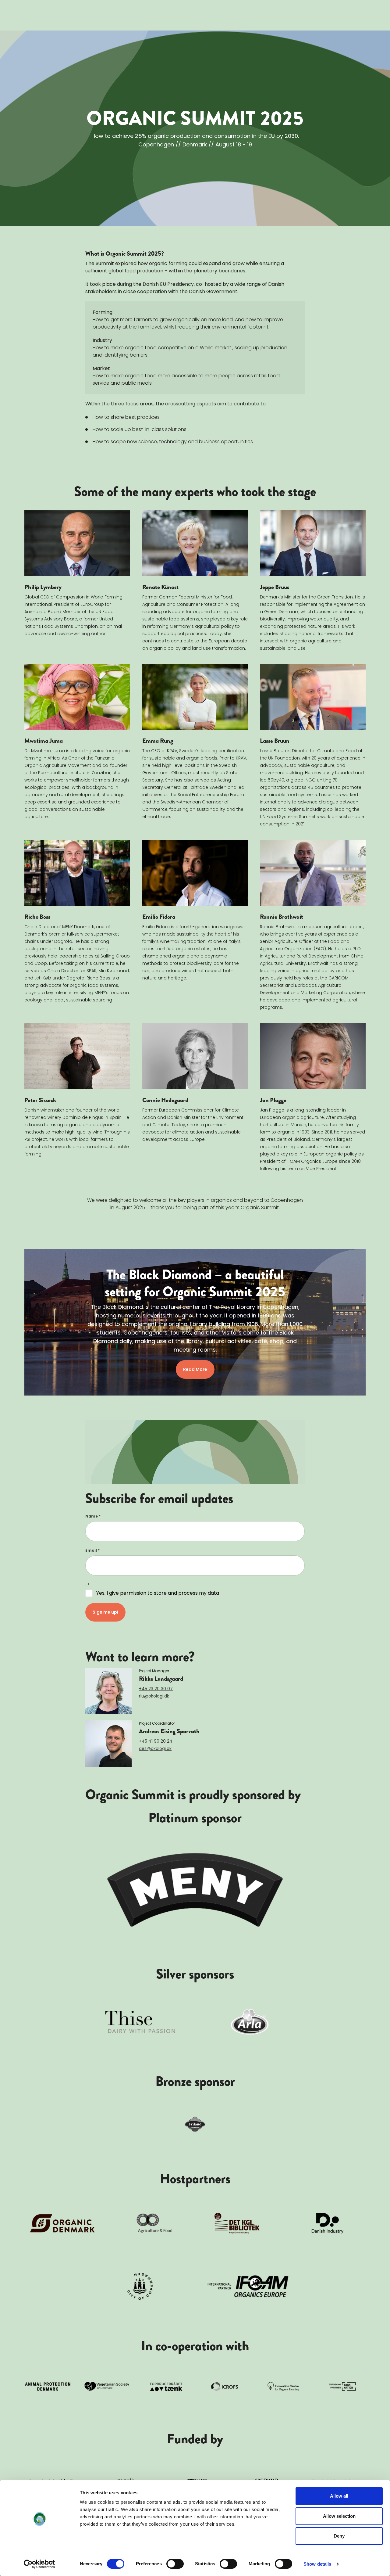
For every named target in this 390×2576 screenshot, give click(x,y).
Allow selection (339, 2516)
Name (93, 1516)
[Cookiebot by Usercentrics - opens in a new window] (39, 2564)
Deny (339, 2536)
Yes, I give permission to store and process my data (158, 1593)
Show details (317, 2564)
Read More (195, 1369)
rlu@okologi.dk (154, 1696)
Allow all (339, 2496)
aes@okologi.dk (155, 1748)
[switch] (175, 2564)
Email (92, 1550)
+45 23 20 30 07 (156, 1689)
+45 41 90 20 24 (156, 1741)
